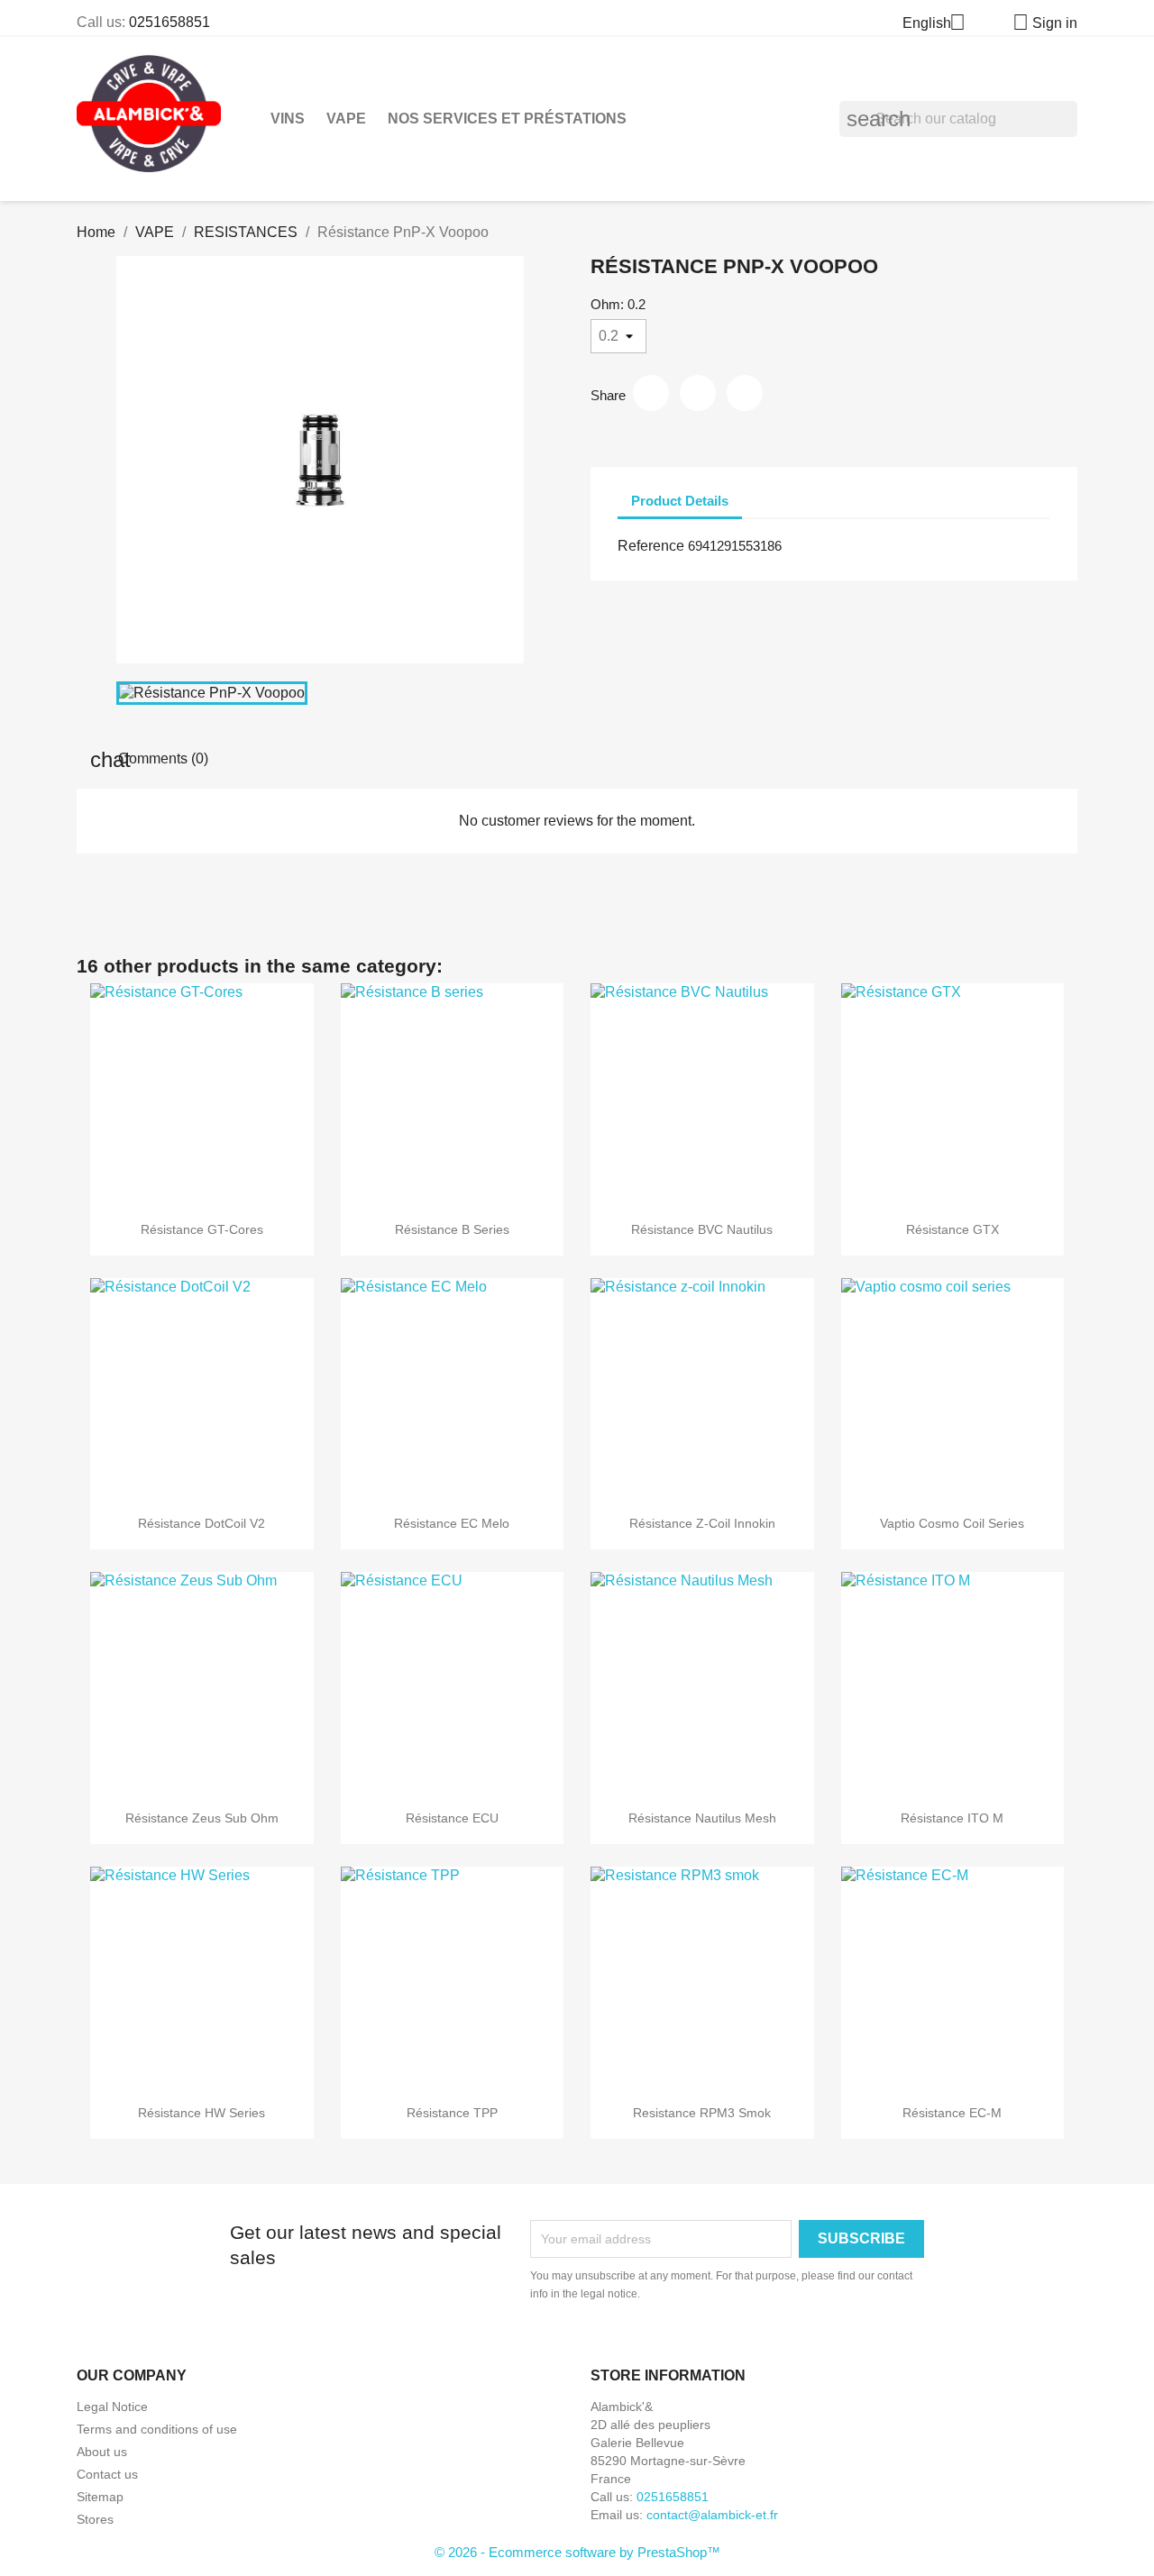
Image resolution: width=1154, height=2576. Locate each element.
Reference (651, 546)
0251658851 (169, 22)
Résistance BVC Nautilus (702, 1229)
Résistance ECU (452, 1818)
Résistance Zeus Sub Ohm (202, 1818)
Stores (95, 2519)
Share (651, 393)
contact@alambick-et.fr (712, 2515)
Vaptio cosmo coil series (952, 1523)
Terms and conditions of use (157, 2429)
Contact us (107, 2474)
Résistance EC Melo (452, 1523)
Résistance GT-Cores (202, 1229)
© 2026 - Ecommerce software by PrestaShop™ (577, 2552)
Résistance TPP (452, 2113)
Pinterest (745, 393)
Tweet (698, 393)
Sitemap (100, 2497)
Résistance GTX (953, 1229)
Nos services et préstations (507, 119)
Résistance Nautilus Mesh (702, 1818)
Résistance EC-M (952, 2113)
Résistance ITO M (952, 1818)
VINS (288, 119)
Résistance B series (452, 1229)
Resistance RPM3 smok (702, 2113)
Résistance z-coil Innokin (702, 1523)
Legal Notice (112, 2407)
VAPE (346, 119)
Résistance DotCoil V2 (201, 1523)
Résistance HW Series (201, 2113)
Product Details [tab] (680, 501)
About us (102, 2452)
